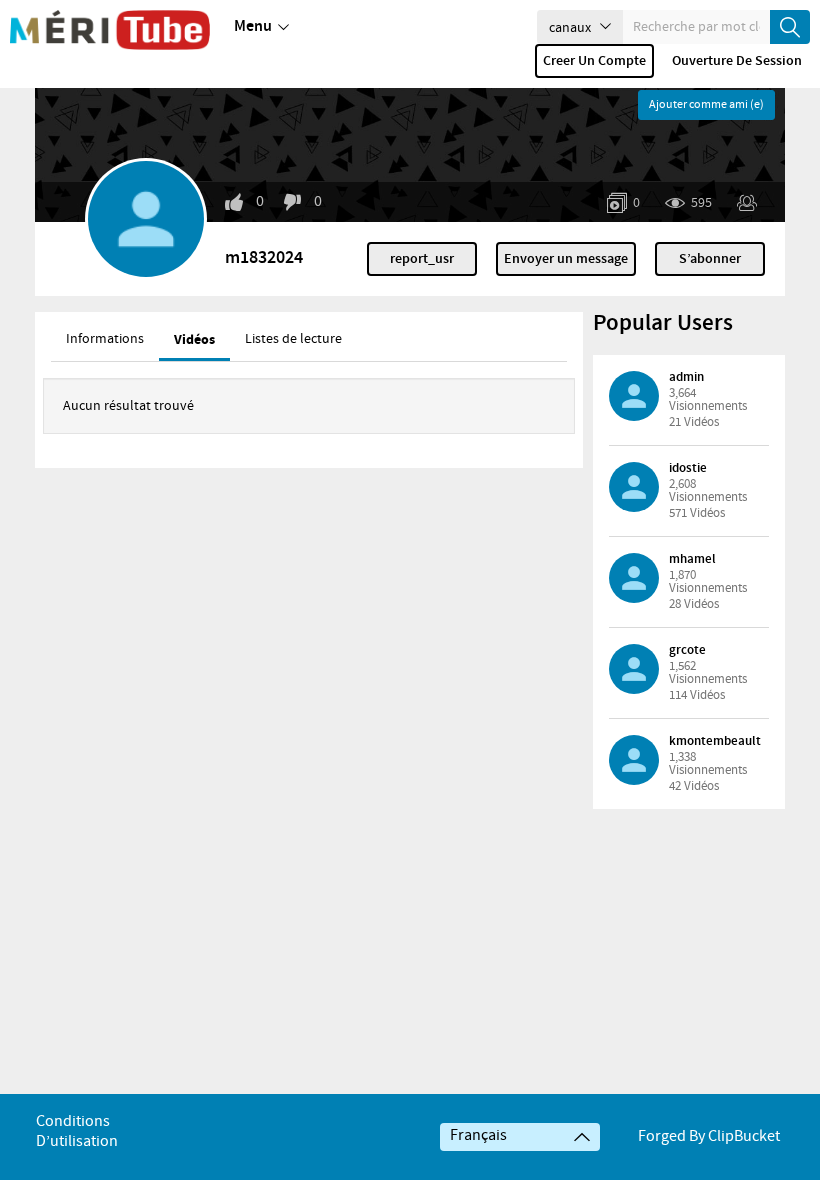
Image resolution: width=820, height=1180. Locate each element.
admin (686, 377)
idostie (688, 468)
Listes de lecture (293, 339)
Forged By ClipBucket (709, 1136)
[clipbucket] (110, 30)
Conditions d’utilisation (77, 1131)
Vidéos (194, 339)
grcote (687, 650)
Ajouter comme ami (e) (706, 105)
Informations (105, 339)
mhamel (692, 559)
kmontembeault (715, 741)
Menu (253, 26)
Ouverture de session (737, 61)
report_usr (422, 259)
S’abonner (710, 259)
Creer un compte (594, 61)
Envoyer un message (566, 259)
